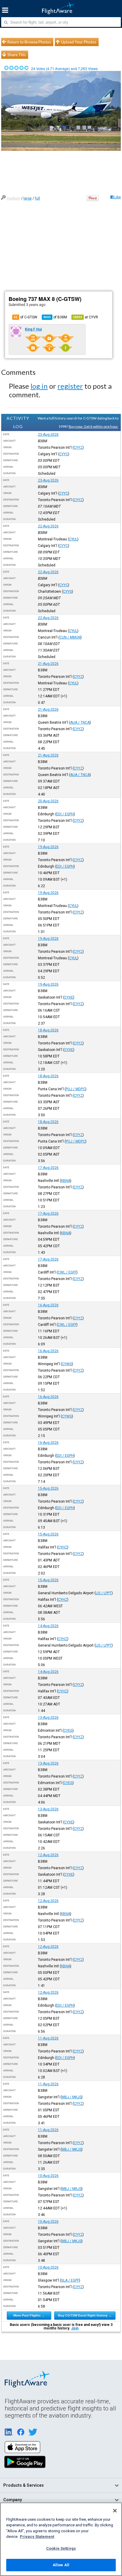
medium (13, 198)
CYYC (64, 454)
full (37, 198)
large (28, 198)
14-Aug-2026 (48, 1626)
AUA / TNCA (80, 722)
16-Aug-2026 (48, 1305)
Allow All (61, 2565)
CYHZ (63, 1547)
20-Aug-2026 (48, 801)
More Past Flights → (29, 2315)
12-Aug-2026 (48, 1855)
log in (39, 386)
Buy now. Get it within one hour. (94, 426)
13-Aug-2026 (48, 1718)
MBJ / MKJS (72, 2097)
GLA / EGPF (70, 2280)
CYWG (67, 1364)
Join (75, 2328)
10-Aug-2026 (48, 2176)
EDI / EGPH (65, 814)
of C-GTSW (26, 317)
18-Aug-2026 (48, 1030)
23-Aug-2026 (48, 435)
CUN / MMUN (70, 637)
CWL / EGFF (67, 1272)
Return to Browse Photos (29, 42)
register (70, 386)
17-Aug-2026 (48, 1168)
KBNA (66, 1181)
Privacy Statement (37, 2537)
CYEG (68, 1731)
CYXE (69, 997)
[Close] (115, 2511)
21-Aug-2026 (48, 664)
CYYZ (78, 448)
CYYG (68, 592)
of (55, 317)
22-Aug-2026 (48, 526)
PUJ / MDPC (76, 1089)
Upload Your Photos (79, 42)
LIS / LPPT (104, 1593)
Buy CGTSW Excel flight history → (85, 2315)
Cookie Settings (61, 2548)
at (86, 317)
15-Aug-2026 (48, 1488)
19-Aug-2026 (48, 847)
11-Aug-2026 (48, 2038)
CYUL (73, 539)
